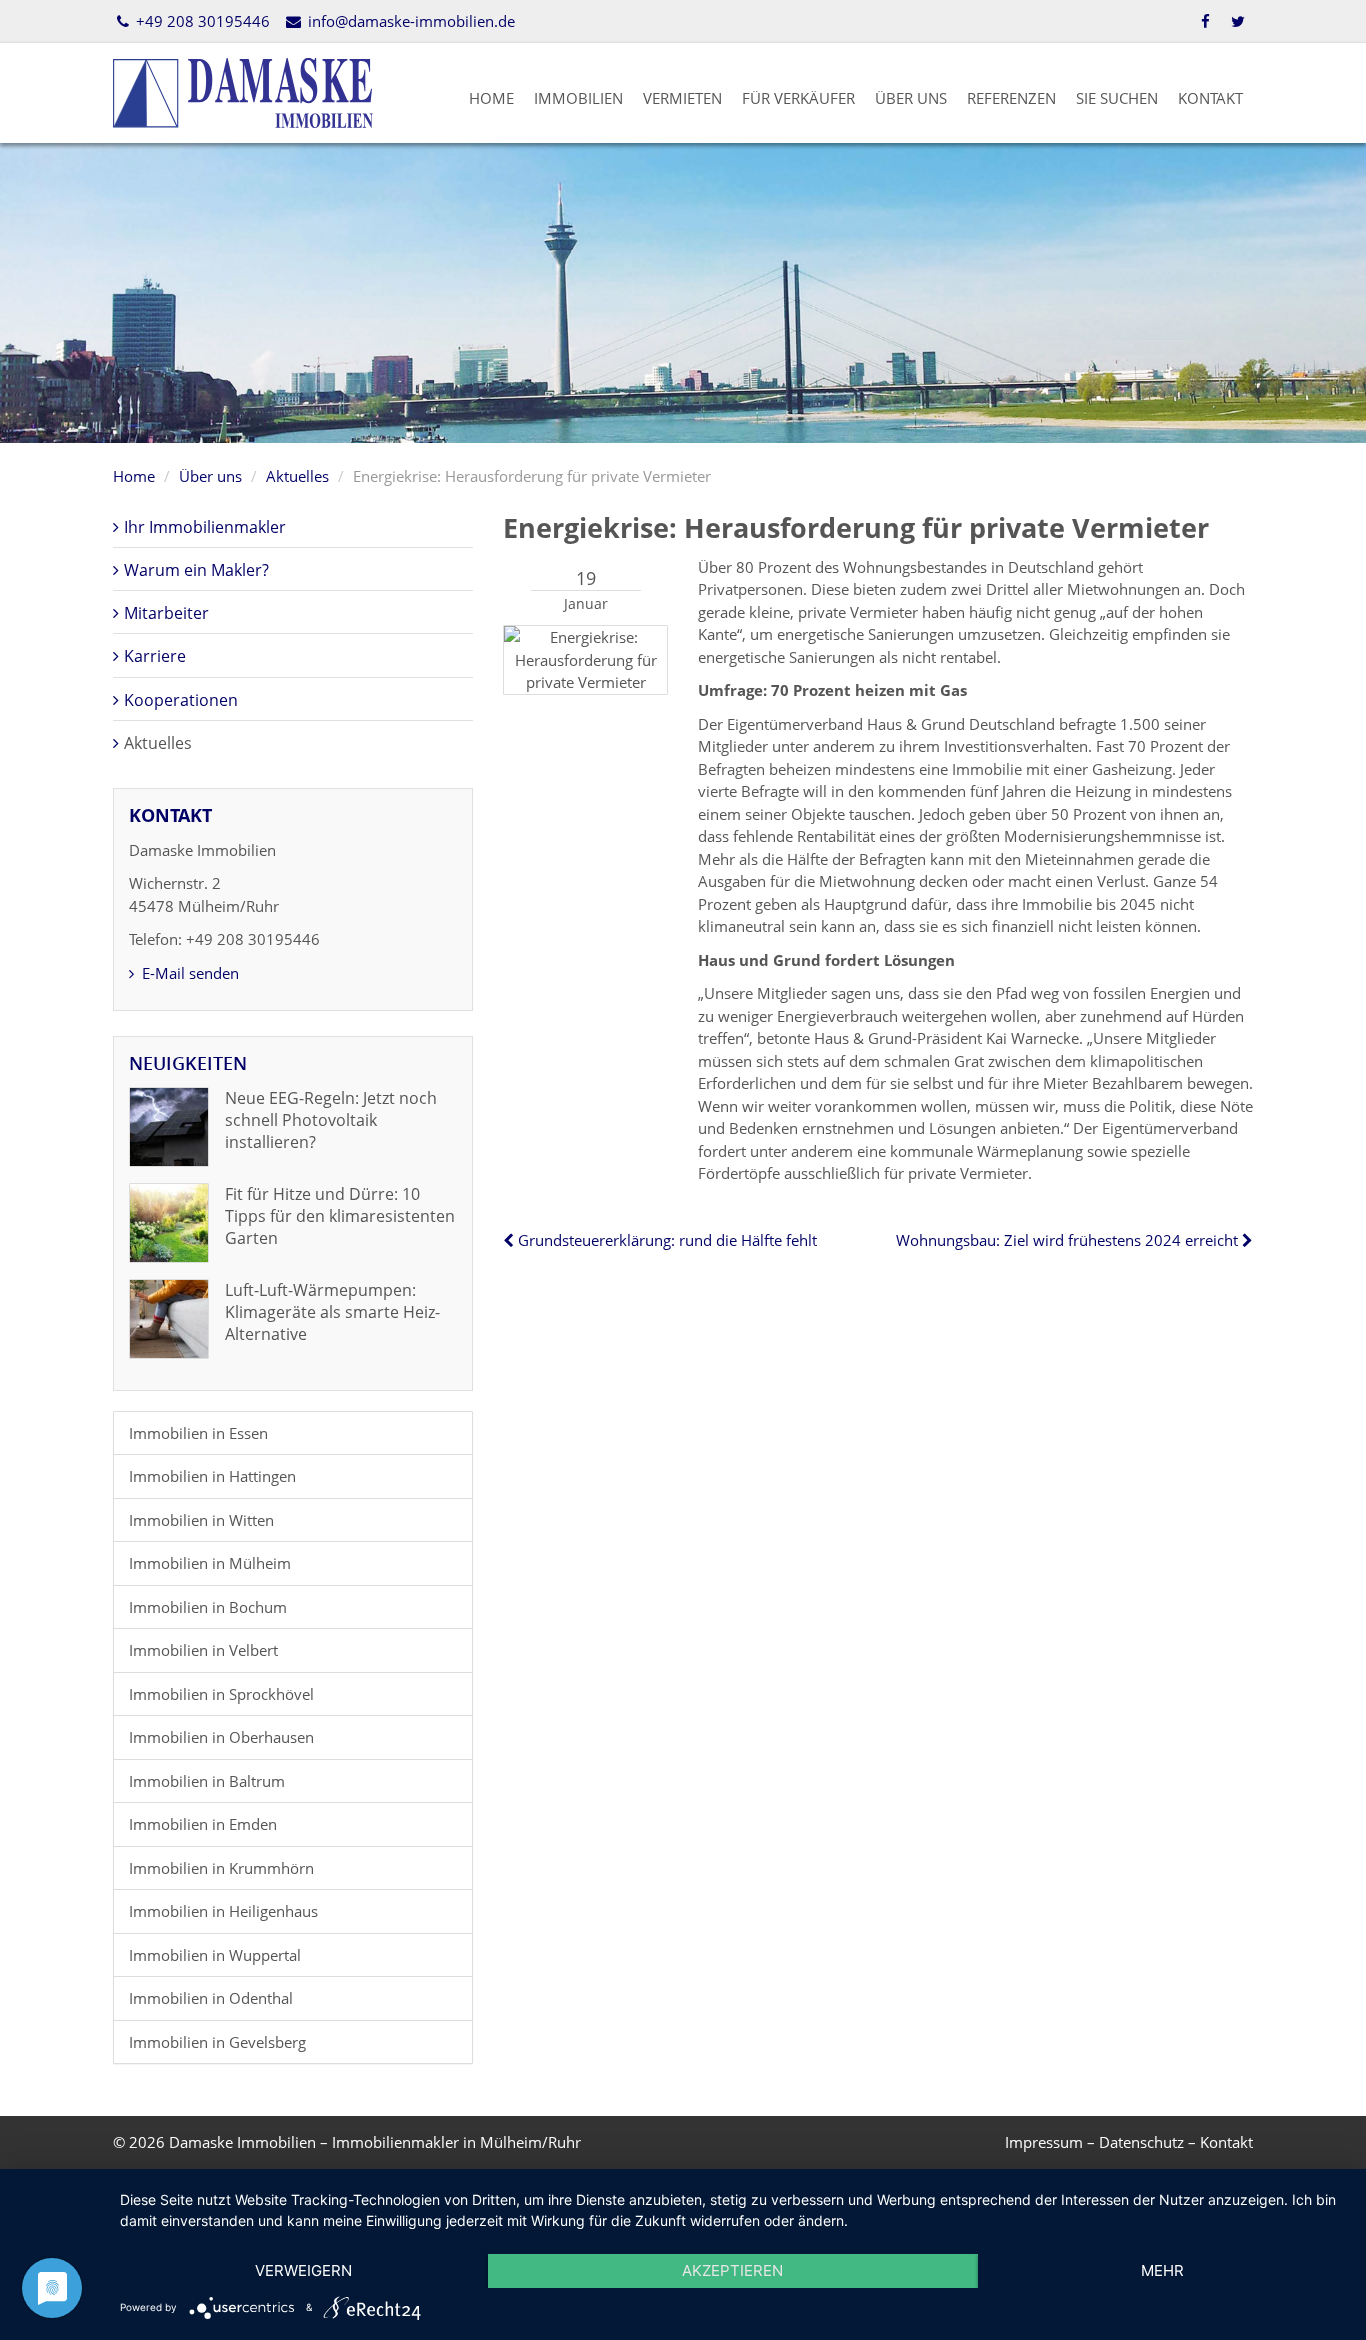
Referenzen (1011, 98)
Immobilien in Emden (203, 1824)
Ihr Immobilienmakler (205, 527)
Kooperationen (181, 700)
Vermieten (682, 98)
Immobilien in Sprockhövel (221, 1694)
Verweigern (303, 2270)
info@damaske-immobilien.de (409, 21)
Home (491, 98)
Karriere (155, 656)
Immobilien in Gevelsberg (217, 2042)
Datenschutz (1141, 2142)
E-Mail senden (188, 973)
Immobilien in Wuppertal (215, 1955)
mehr (1162, 2270)
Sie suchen (1117, 98)
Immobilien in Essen (198, 1433)
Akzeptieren (732, 2270)
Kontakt (1210, 98)
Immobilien (578, 98)
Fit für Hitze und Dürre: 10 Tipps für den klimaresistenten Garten (340, 1216)
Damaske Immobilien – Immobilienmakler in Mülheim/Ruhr (375, 2142)
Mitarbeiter (166, 613)
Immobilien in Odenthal (211, 1998)
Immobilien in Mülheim (210, 1563)
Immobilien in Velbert (203, 1650)
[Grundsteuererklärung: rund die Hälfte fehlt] (510, 1240)
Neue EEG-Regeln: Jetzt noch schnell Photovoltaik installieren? (331, 1120)
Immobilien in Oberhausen (221, 1737)
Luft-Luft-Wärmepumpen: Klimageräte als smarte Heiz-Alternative (332, 1312)
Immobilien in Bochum (208, 1607)
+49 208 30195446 (201, 21)
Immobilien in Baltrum (207, 1781)
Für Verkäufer (798, 98)
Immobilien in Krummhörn (221, 1868)
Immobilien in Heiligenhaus (223, 1911)
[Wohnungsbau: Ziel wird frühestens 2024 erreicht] (1245, 1240)
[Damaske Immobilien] (243, 91)
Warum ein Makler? (196, 570)
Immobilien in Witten (201, 1520)
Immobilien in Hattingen (212, 1476)
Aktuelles (297, 476)
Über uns (911, 98)
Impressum (1044, 2142)
